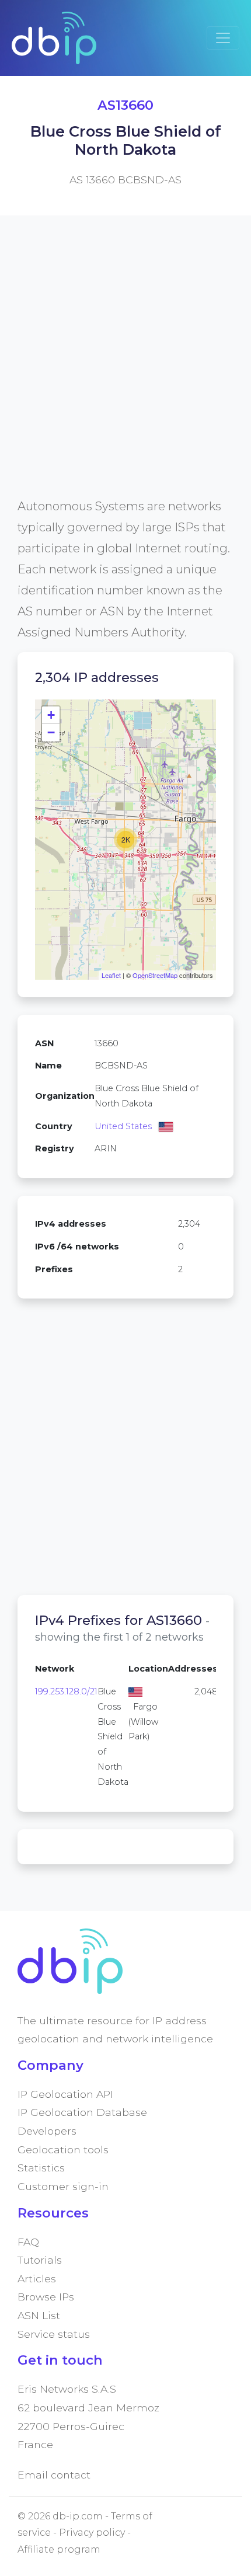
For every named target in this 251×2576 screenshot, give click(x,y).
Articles (37, 2279)
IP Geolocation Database (82, 2112)
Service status (54, 2334)
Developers (47, 2131)
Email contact (54, 2475)
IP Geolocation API (65, 2094)
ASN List (39, 2315)
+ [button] (51, 715)
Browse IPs (46, 2297)
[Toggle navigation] (223, 38)
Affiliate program (59, 2549)
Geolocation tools (63, 2149)
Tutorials (40, 2260)
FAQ (28, 2242)
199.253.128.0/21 (66, 1691)
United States (123, 1126)
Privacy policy (92, 2533)
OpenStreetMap (155, 975)
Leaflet (111, 975)
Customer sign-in (63, 2186)
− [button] (51, 732)
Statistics (41, 2168)
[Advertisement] (125, 370)
